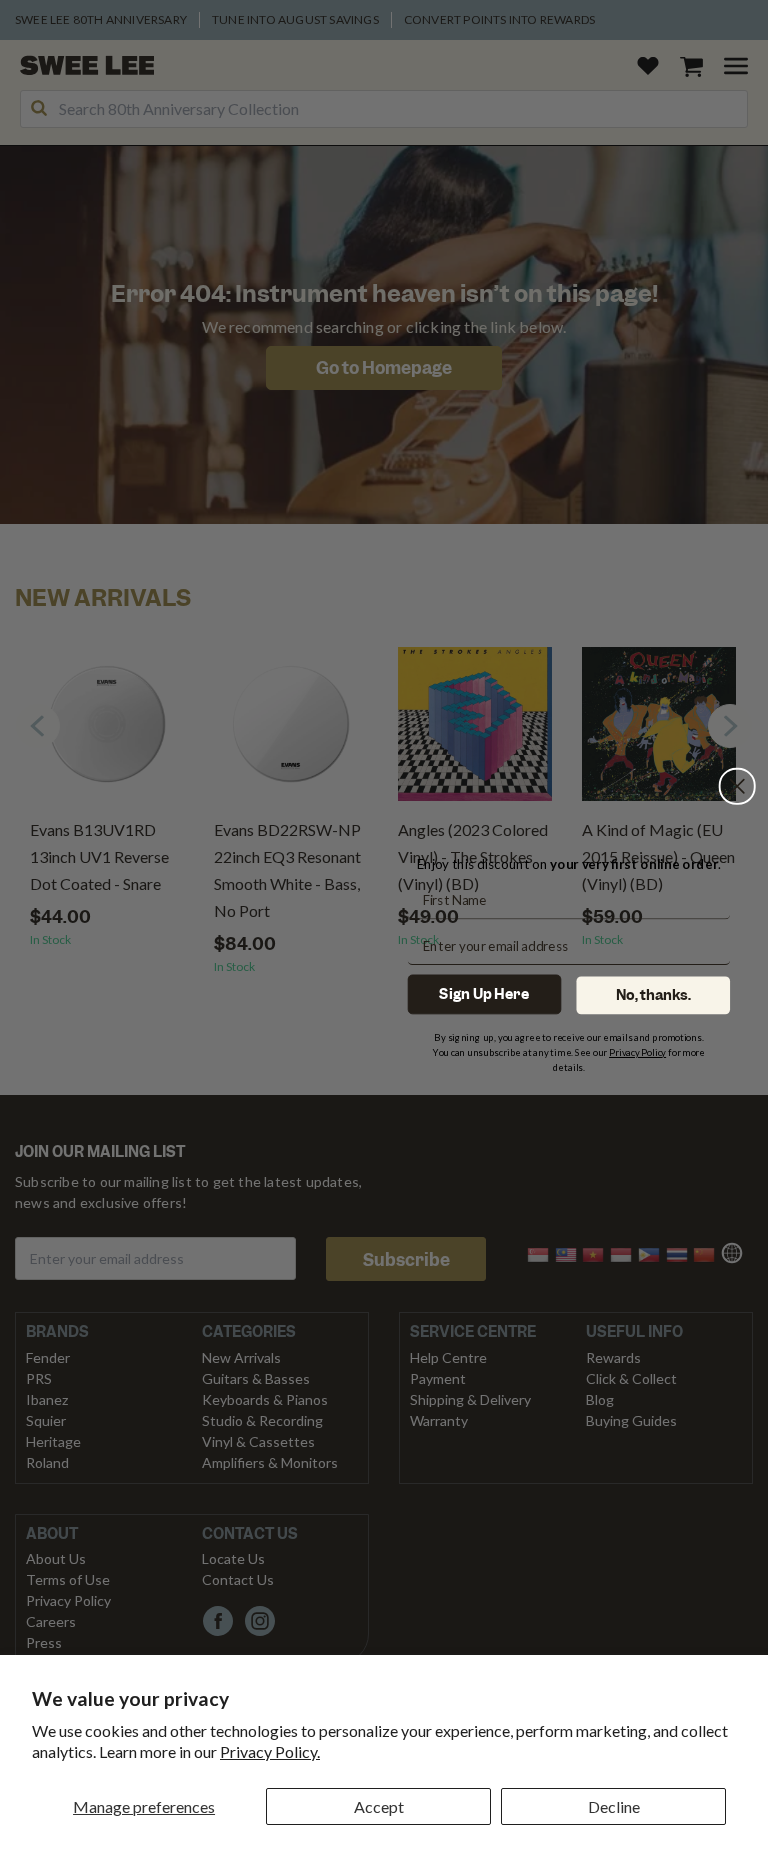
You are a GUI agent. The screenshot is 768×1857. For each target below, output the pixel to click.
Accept (379, 1806)
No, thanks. (653, 994)
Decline (614, 1806)
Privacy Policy (637, 1051)
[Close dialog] (737, 785)
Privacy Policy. (270, 1751)
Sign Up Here (484, 993)
